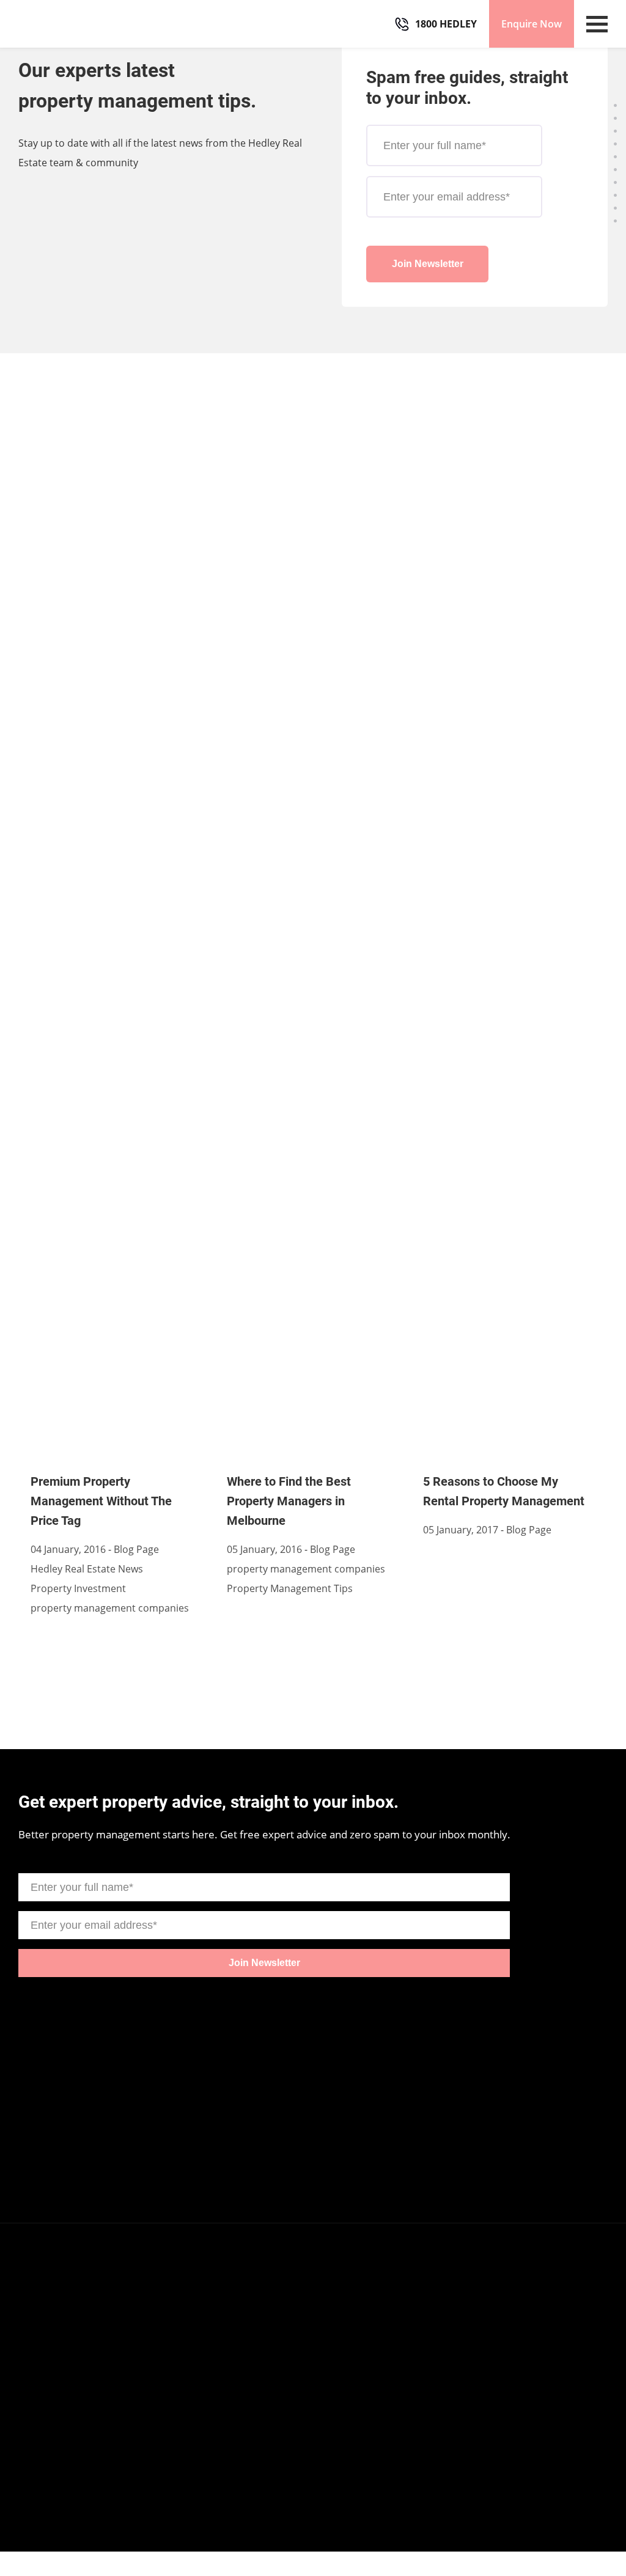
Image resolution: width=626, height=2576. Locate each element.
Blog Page (136, 1549)
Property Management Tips (290, 1588)
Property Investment (78, 1588)
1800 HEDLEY (446, 24)
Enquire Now (532, 24)
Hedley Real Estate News (87, 1569)
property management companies (110, 1608)
